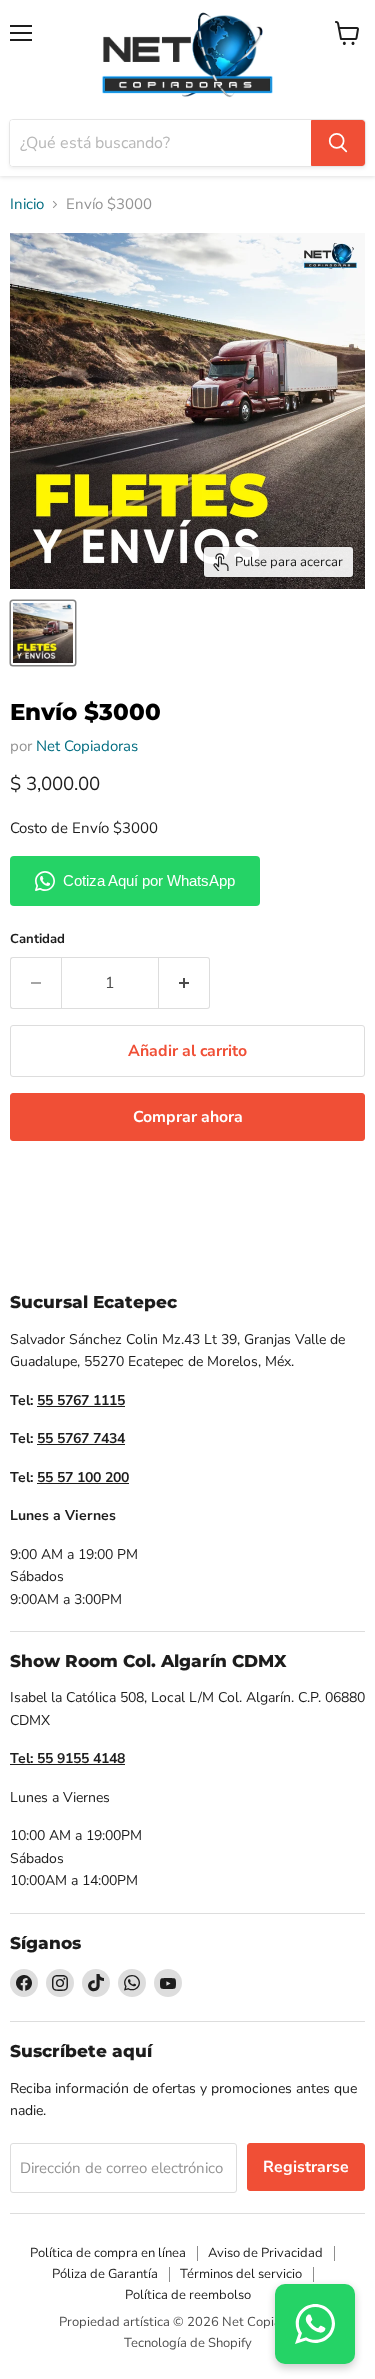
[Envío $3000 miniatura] (43, 633)
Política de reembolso (188, 2295)
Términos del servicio (241, 2274)
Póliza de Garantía (105, 2274)
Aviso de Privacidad (265, 2253)
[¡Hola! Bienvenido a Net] (315, 2324)
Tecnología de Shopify (188, 2343)
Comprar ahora (188, 1117)
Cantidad (37, 939)
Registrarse (306, 2167)
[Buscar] (338, 143)
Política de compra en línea (108, 2253)
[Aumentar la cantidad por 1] (184, 983)
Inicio (27, 204)
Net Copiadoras (87, 746)
